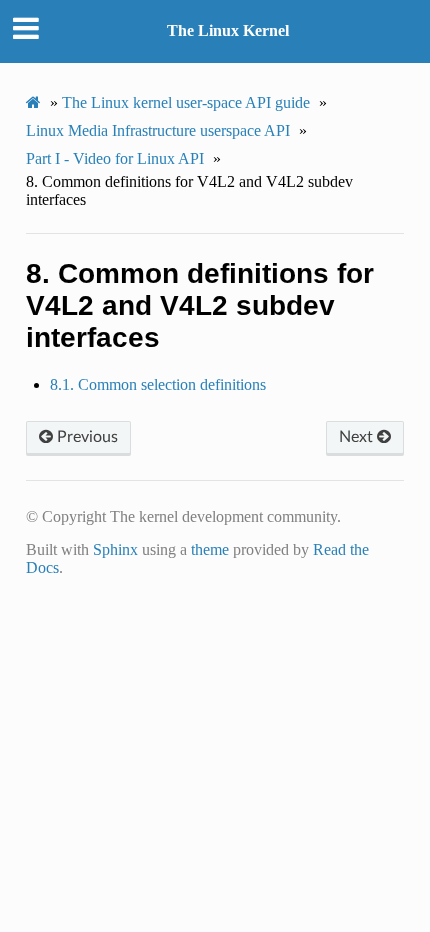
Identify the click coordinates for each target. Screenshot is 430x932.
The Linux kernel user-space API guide (186, 102)
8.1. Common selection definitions (158, 384)
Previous (85, 437)
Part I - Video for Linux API (115, 158)
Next (358, 437)
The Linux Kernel (228, 30)
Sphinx (115, 549)
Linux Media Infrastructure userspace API (158, 130)
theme (210, 549)
